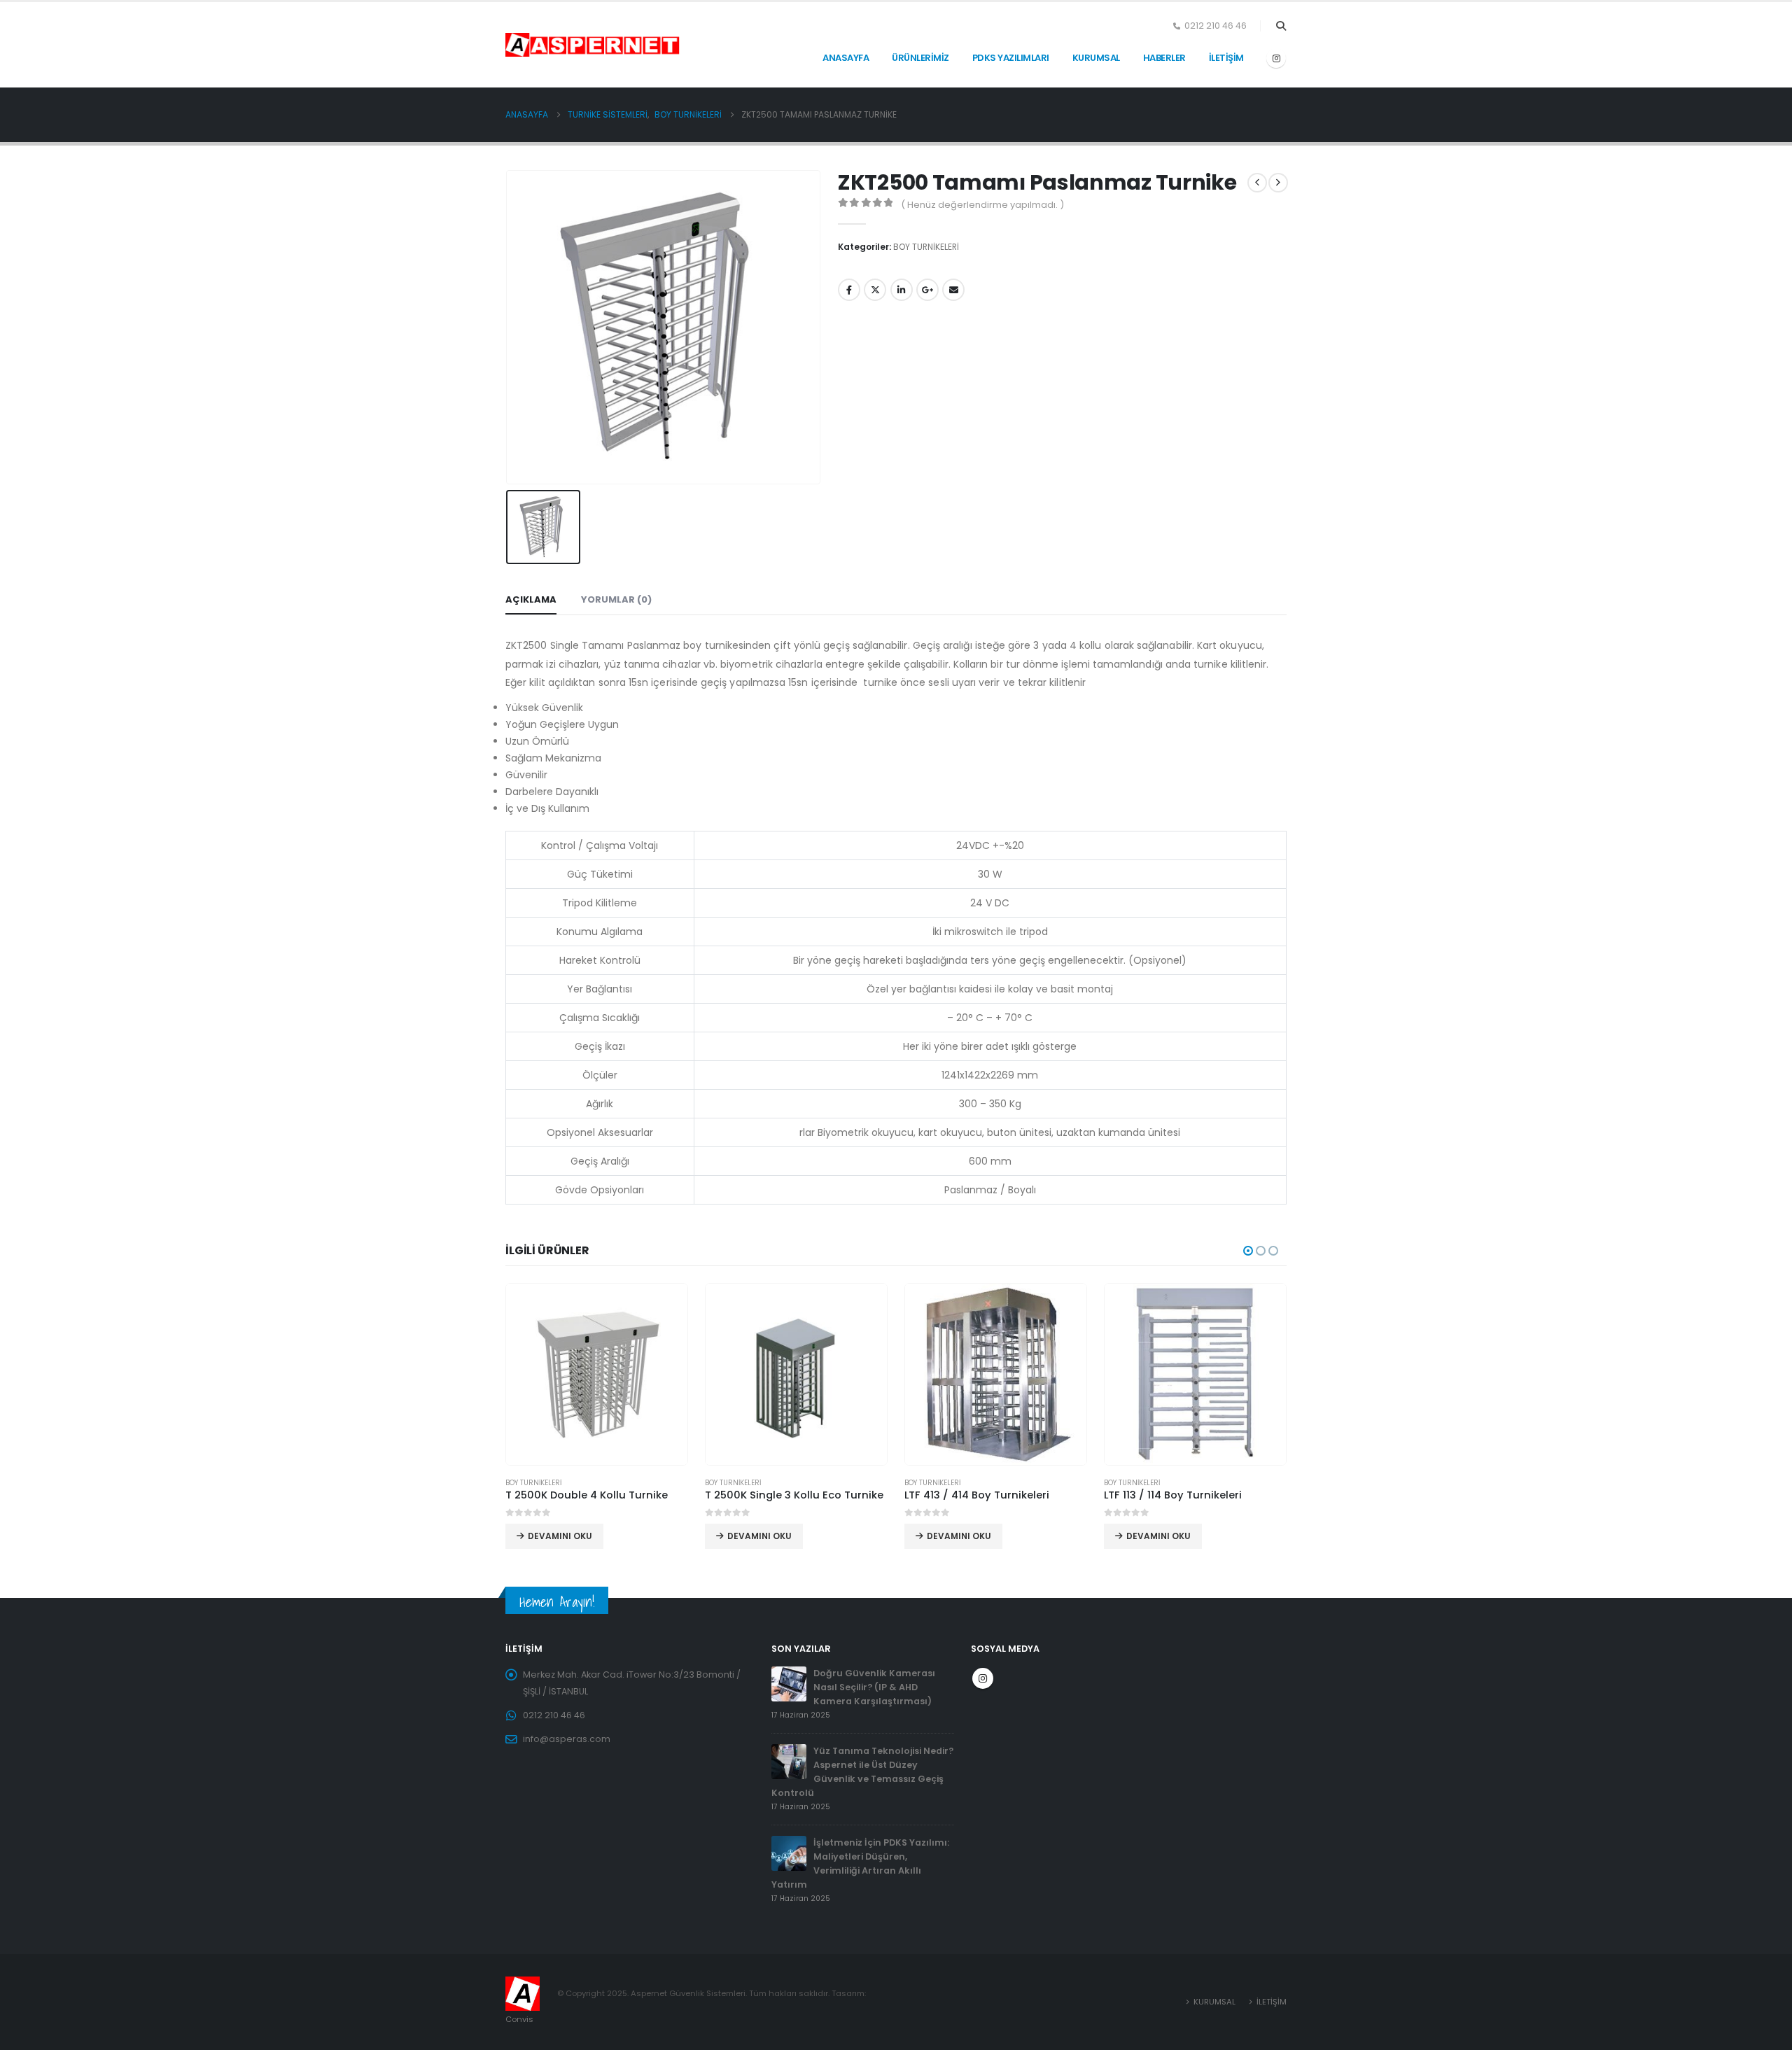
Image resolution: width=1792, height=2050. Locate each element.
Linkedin (902, 290)
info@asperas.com (567, 1739)
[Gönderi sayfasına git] (789, 1683)
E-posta (953, 290)
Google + (927, 290)
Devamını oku (560, 1536)
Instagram (983, 1678)
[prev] (1257, 183)
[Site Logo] (540, 45)
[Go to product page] (597, 1374)
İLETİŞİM (1226, 58)
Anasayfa (846, 58)
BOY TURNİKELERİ (926, 247)
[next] (1278, 183)
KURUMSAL (1096, 58)
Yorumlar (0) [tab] (616, 599)
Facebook (849, 290)
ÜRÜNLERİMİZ (920, 58)
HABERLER (1164, 58)
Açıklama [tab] (531, 599)
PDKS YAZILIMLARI (1011, 58)
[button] (1281, 26)
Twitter (875, 290)
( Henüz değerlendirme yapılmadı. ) (982, 205)
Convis (519, 2019)
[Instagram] (1276, 58)
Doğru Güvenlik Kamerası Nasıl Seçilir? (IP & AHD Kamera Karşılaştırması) (874, 1687)
